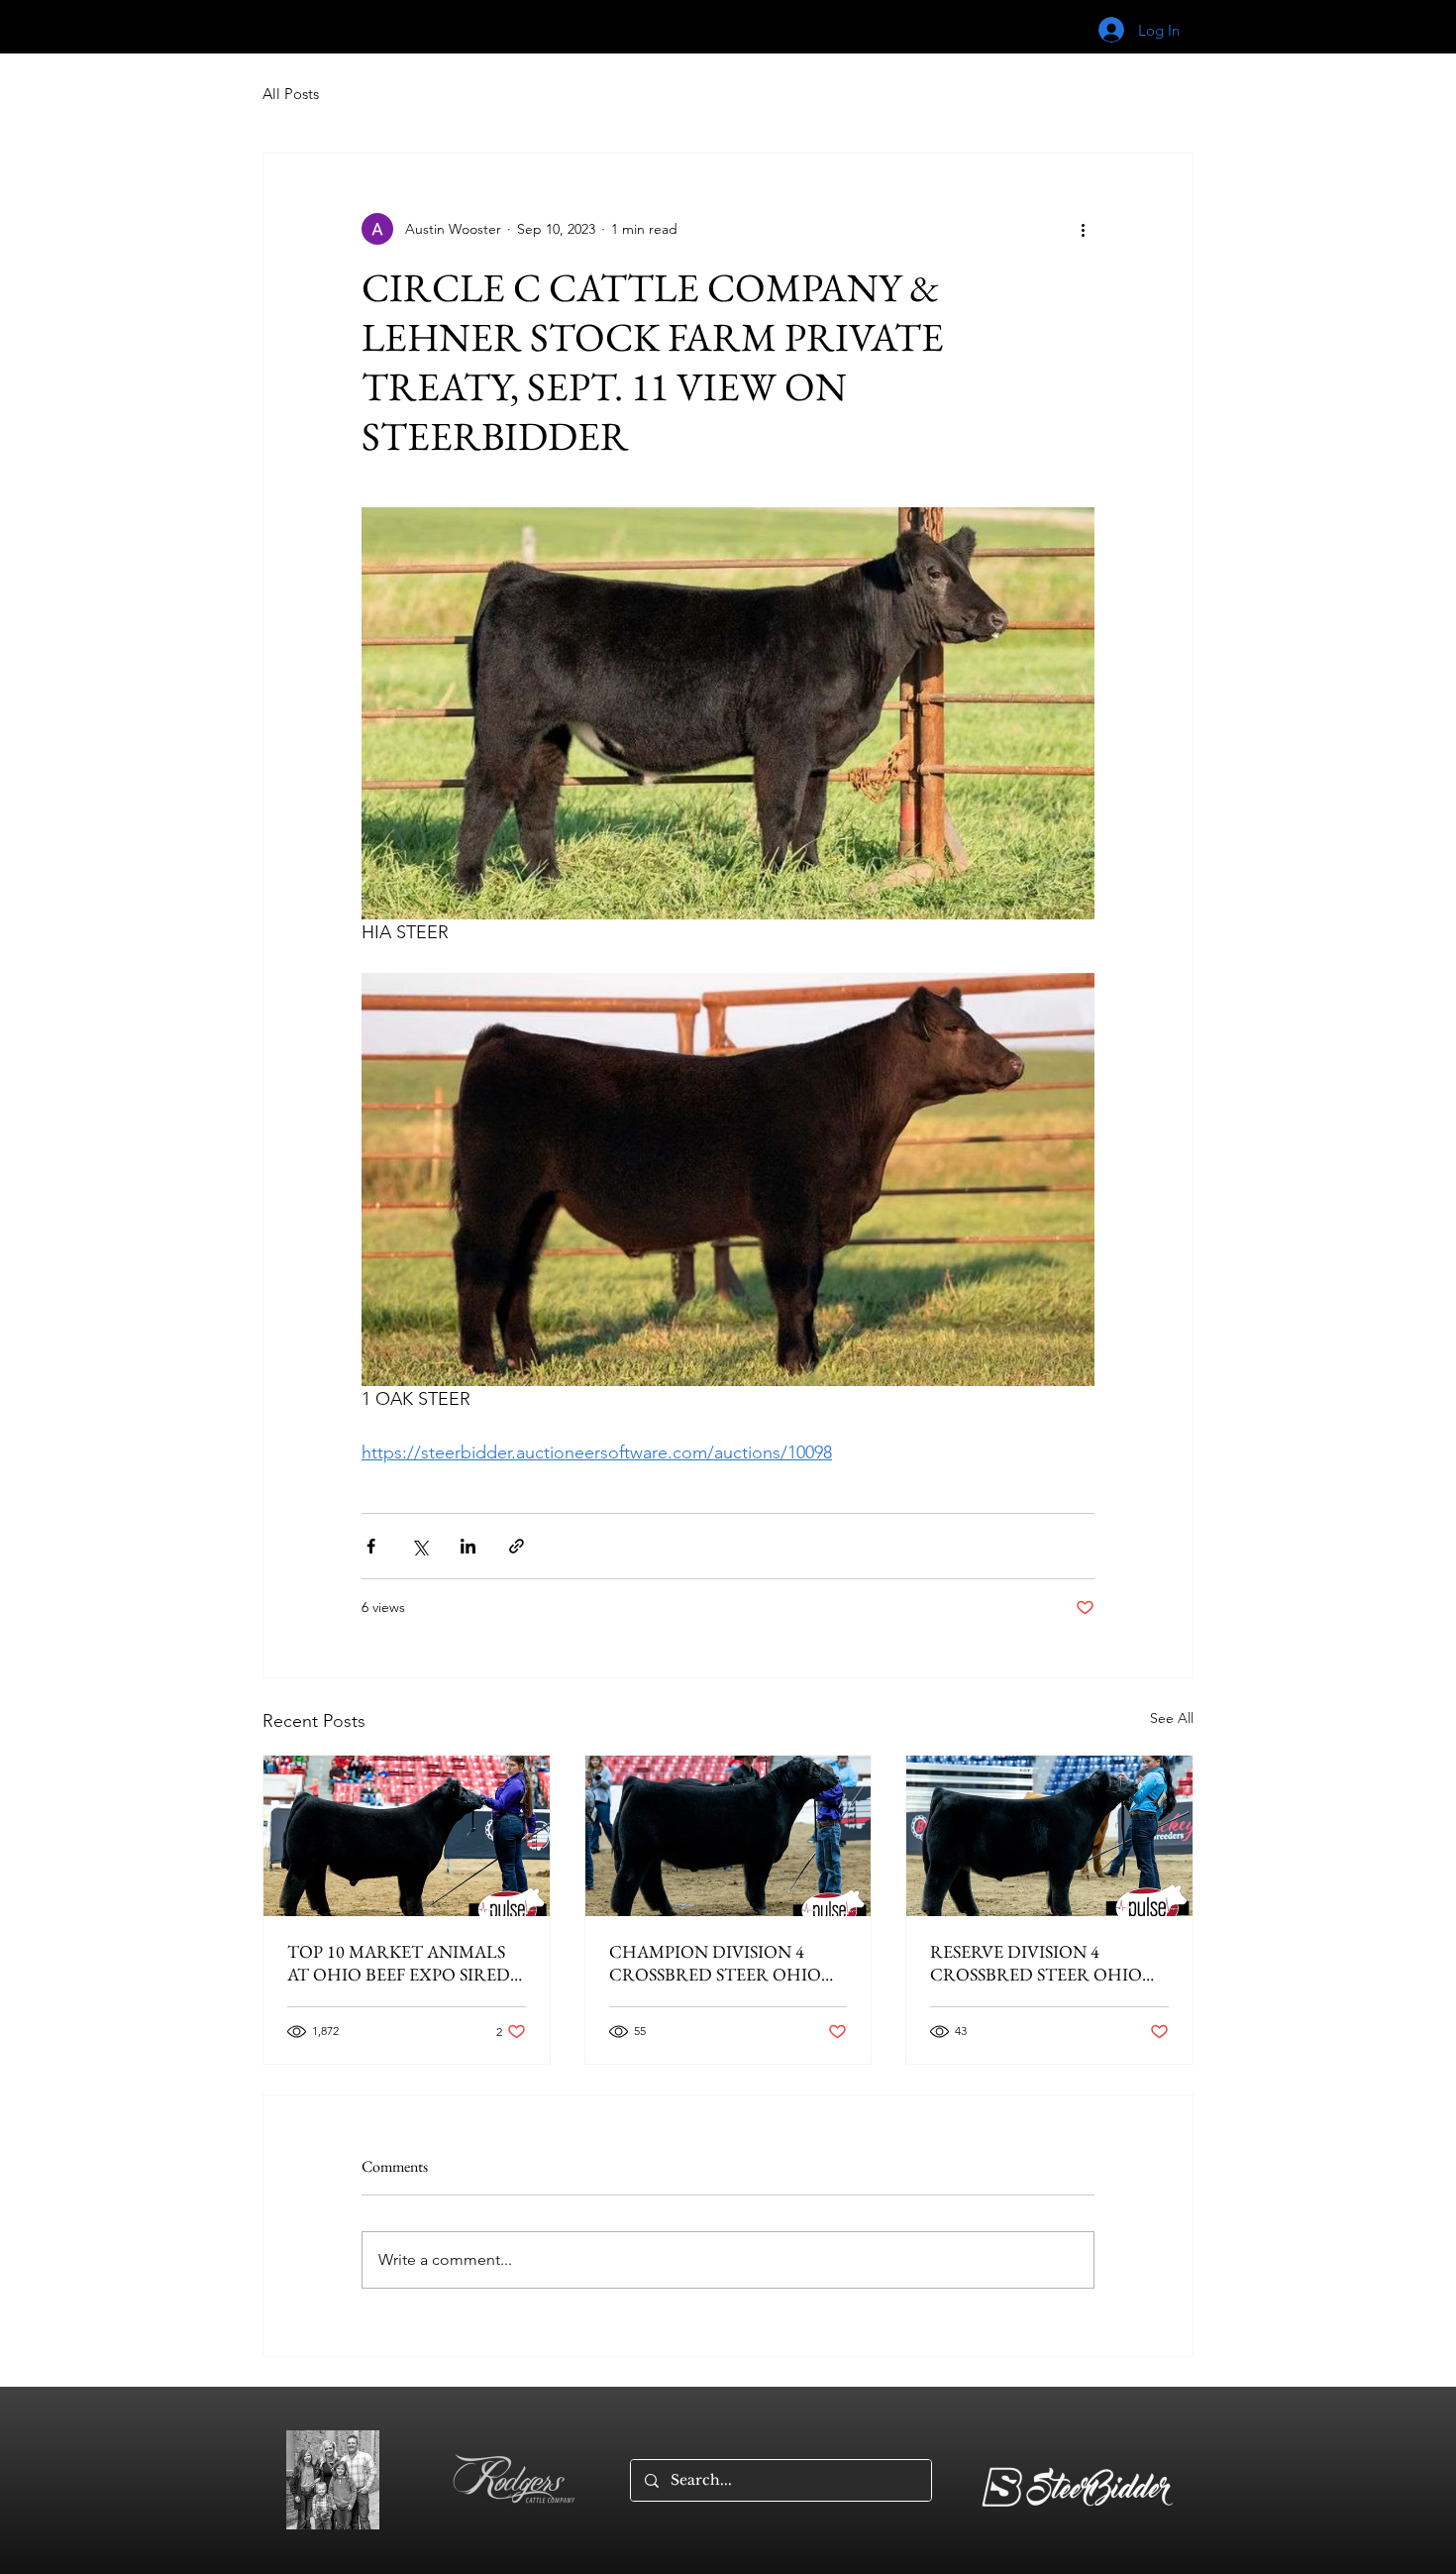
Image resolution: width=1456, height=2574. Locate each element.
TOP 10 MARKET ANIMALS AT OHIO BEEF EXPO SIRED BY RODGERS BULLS (399, 1963)
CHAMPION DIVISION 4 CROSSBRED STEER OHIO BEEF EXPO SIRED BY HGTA (721, 1963)
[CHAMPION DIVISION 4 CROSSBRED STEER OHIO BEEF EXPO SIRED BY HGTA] (728, 1836)
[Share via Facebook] (371, 1546)
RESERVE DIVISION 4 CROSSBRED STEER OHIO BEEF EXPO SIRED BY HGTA (1041, 1963)
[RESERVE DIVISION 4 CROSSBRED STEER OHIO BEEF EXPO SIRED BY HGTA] (1049, 1836)
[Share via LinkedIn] (468, 1546)
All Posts (291, 94)
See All (1172, 1718)
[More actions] (1083, 229)
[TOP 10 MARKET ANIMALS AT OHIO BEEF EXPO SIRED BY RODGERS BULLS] (407, 1836)
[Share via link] (517, 1546)
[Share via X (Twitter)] (419, 1546)
